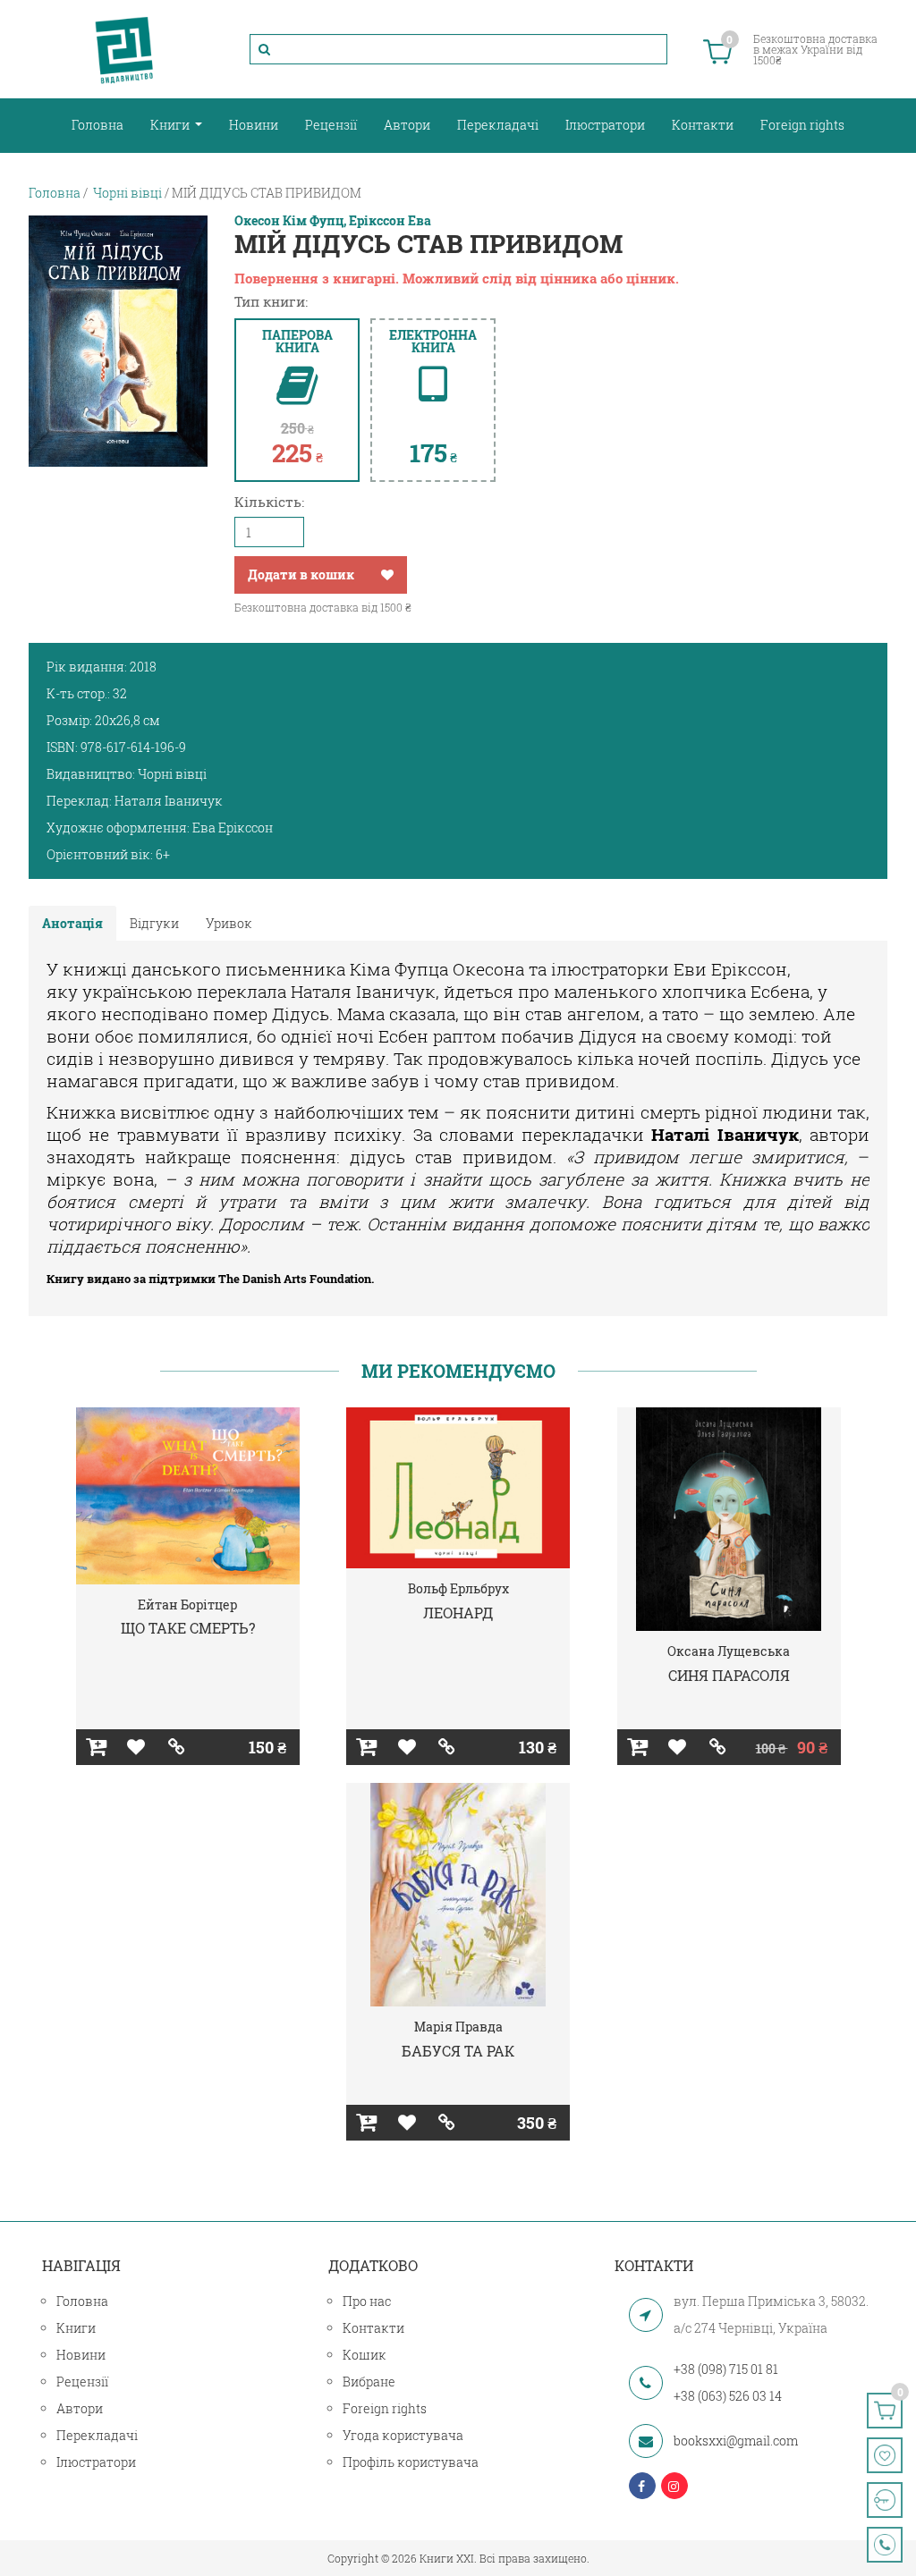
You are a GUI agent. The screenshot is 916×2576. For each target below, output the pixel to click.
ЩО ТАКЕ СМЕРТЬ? (188, 1628)
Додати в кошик (301, 574)
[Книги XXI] (124, 49)
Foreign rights (802, 125)
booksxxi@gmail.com (736, 2441)
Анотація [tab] (72, 923)
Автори (407, 125)
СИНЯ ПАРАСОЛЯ (729, 1675)
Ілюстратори (605, 125)
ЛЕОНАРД (458, 1613)
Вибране (369, 2382)
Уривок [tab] (229, 923)
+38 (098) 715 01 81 (726, 2369)
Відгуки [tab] (154, 923)
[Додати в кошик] (96, 1747)
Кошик (365, 2355)
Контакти (703, 125)
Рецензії (331, 125)
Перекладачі (498, 125)
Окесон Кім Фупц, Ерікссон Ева (333, 221)
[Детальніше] (177, 1747)
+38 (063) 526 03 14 (728, 2396)
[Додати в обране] (387, 575)
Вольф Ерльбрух (458, 1588)
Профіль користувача (411, 2462)
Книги (171, 125)
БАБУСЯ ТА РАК (458, 2051)
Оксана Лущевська (729, 1651)
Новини (254, 125)
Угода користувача (403, 2435)
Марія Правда (458, 2027)
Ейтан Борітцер (187, 1605)
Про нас (367, 2301)
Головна (98, 125)
